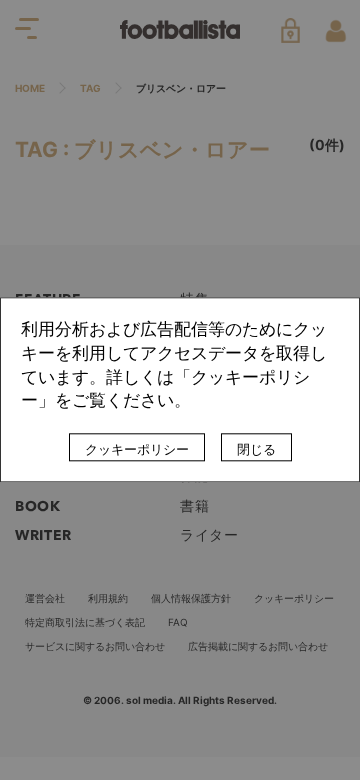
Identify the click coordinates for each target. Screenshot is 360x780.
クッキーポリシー (137, 450)
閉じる (256, 450)
